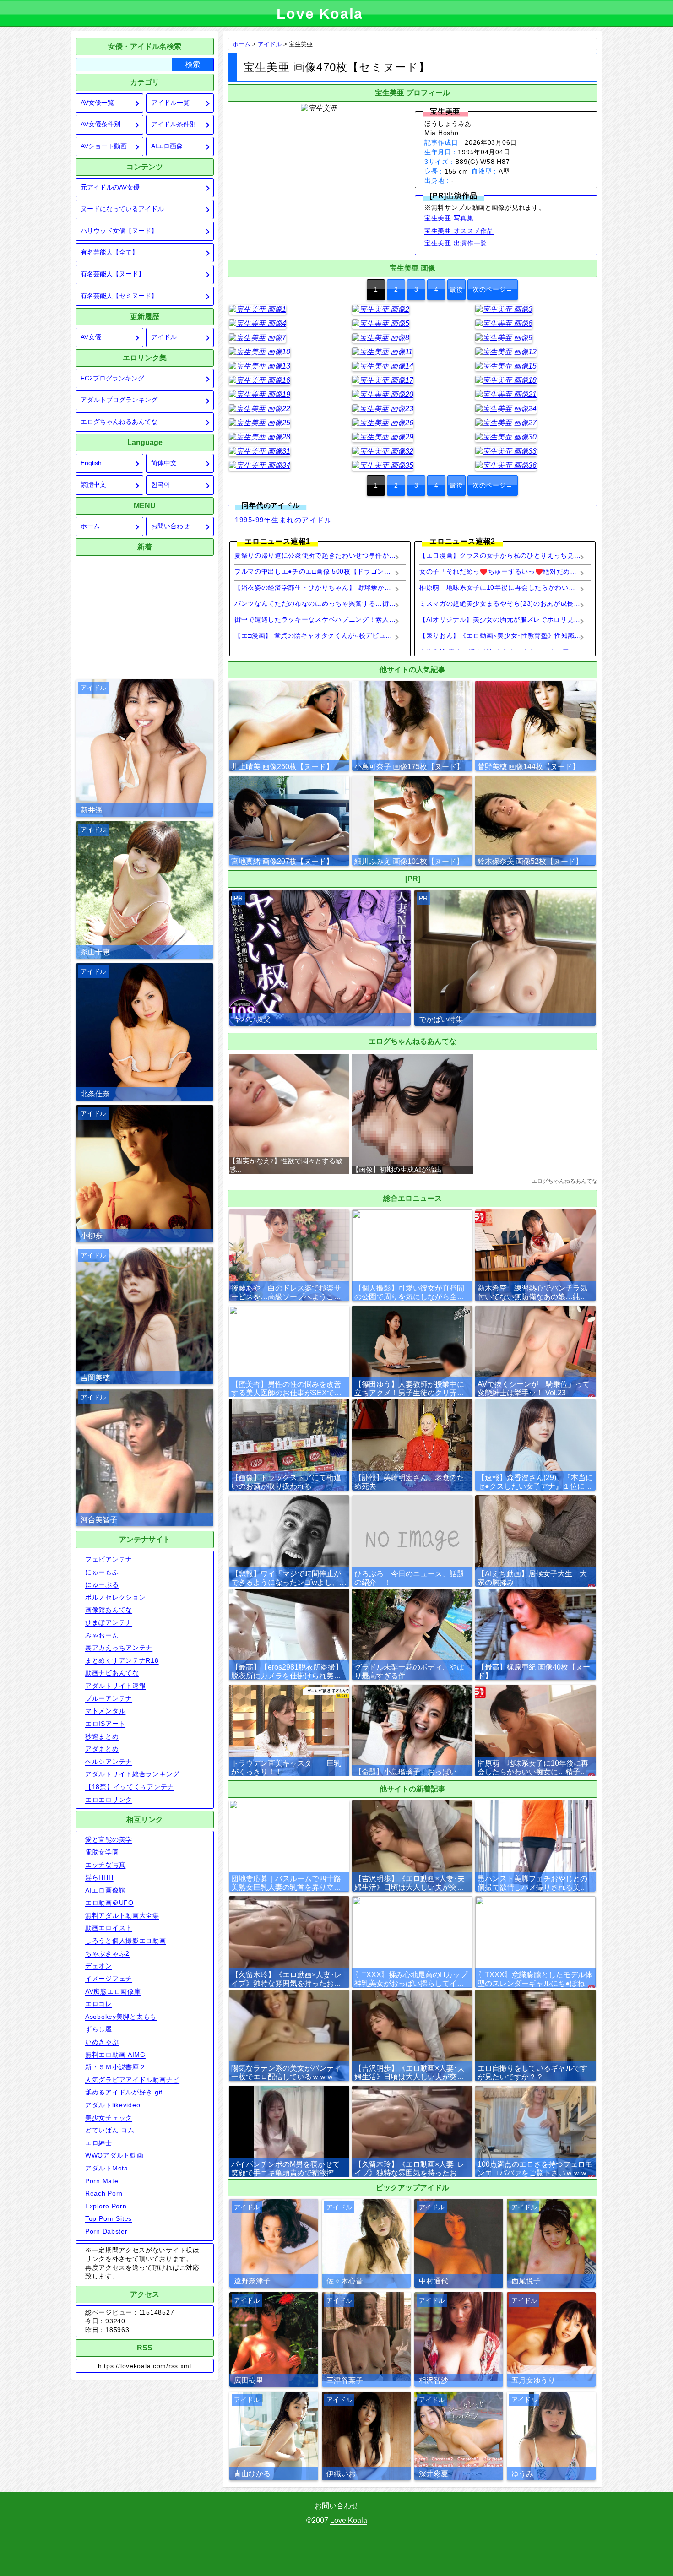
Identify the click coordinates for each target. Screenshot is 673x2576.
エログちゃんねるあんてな (119, 422)
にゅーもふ (102, 1572)
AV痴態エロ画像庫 (113, 1991)
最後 (456, 290)
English (91, 463)
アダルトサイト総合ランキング (132, 1774)
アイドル (164, 337)
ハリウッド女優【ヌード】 (119, 231)
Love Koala (349, 2520)
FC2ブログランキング (112, 378)
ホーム (90, 526)
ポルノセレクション (115, 1597)
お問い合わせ (170, 526)
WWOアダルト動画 (114, 2155)
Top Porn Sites (109, 2218)
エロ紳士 (99, 2143)
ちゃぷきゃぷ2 (107, 1953)
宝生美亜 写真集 (449, 218)
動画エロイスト (109, 1928)
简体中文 (164, 463)
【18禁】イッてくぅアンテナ (130, 1787)
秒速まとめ (102, 1736)
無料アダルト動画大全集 (122, 1915)
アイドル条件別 (174, 124)
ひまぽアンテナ (109, 1622)
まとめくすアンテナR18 (122, 1660)
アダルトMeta (107, 2168)
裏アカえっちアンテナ (119, 1648)
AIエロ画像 (167, 146)
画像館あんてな (109, 1610)
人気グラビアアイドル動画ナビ (132, 2080)
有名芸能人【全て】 (109, 252)
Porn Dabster (106, 2231)
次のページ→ (493, 290)
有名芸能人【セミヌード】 (119, 296)
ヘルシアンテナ (109, 1762)
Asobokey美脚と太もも (121, 2017)
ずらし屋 (99, 2029)
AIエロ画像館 (105, 1890)
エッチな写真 (105, 1865)
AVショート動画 (104, 146)
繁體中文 (93, 485)
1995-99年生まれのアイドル (283, 520)
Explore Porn (106, 2206)
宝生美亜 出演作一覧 (456, 243)
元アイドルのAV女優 (110, 187)
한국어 (161, 485)
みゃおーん (102, 1635)
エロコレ (99, 2004)
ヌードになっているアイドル (122, 209)
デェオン (99, 1966)
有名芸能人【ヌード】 (113, 274)
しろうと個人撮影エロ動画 (126, 1941)
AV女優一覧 (97, 103)
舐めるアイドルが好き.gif (124, 2092)
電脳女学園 (102, 1852)
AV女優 (91, 337)
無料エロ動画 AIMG (115, 2055)
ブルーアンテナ (109, 1698)
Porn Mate (102, 2181)
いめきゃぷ (102, 2042)
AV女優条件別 (100, 124)
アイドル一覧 (170, 103)
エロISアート (105, 1724)
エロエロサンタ (109, 1800)
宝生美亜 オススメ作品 (459, 231)
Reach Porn (104, 2193)
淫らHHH (99, 1877)
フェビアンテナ (109, 1559)
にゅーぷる (102, 1584)
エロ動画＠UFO (109, 1903)
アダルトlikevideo (113, 2105)
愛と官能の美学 (109, 1839)
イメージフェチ (109, 1979)
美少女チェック (109, 2118)
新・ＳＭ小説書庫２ (115, 2067)
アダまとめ (102, 1749)
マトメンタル (105, 1711)
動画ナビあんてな (112, 1673)
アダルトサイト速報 (115, 1686)
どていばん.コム (110, 2130)
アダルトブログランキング (119, 400)
